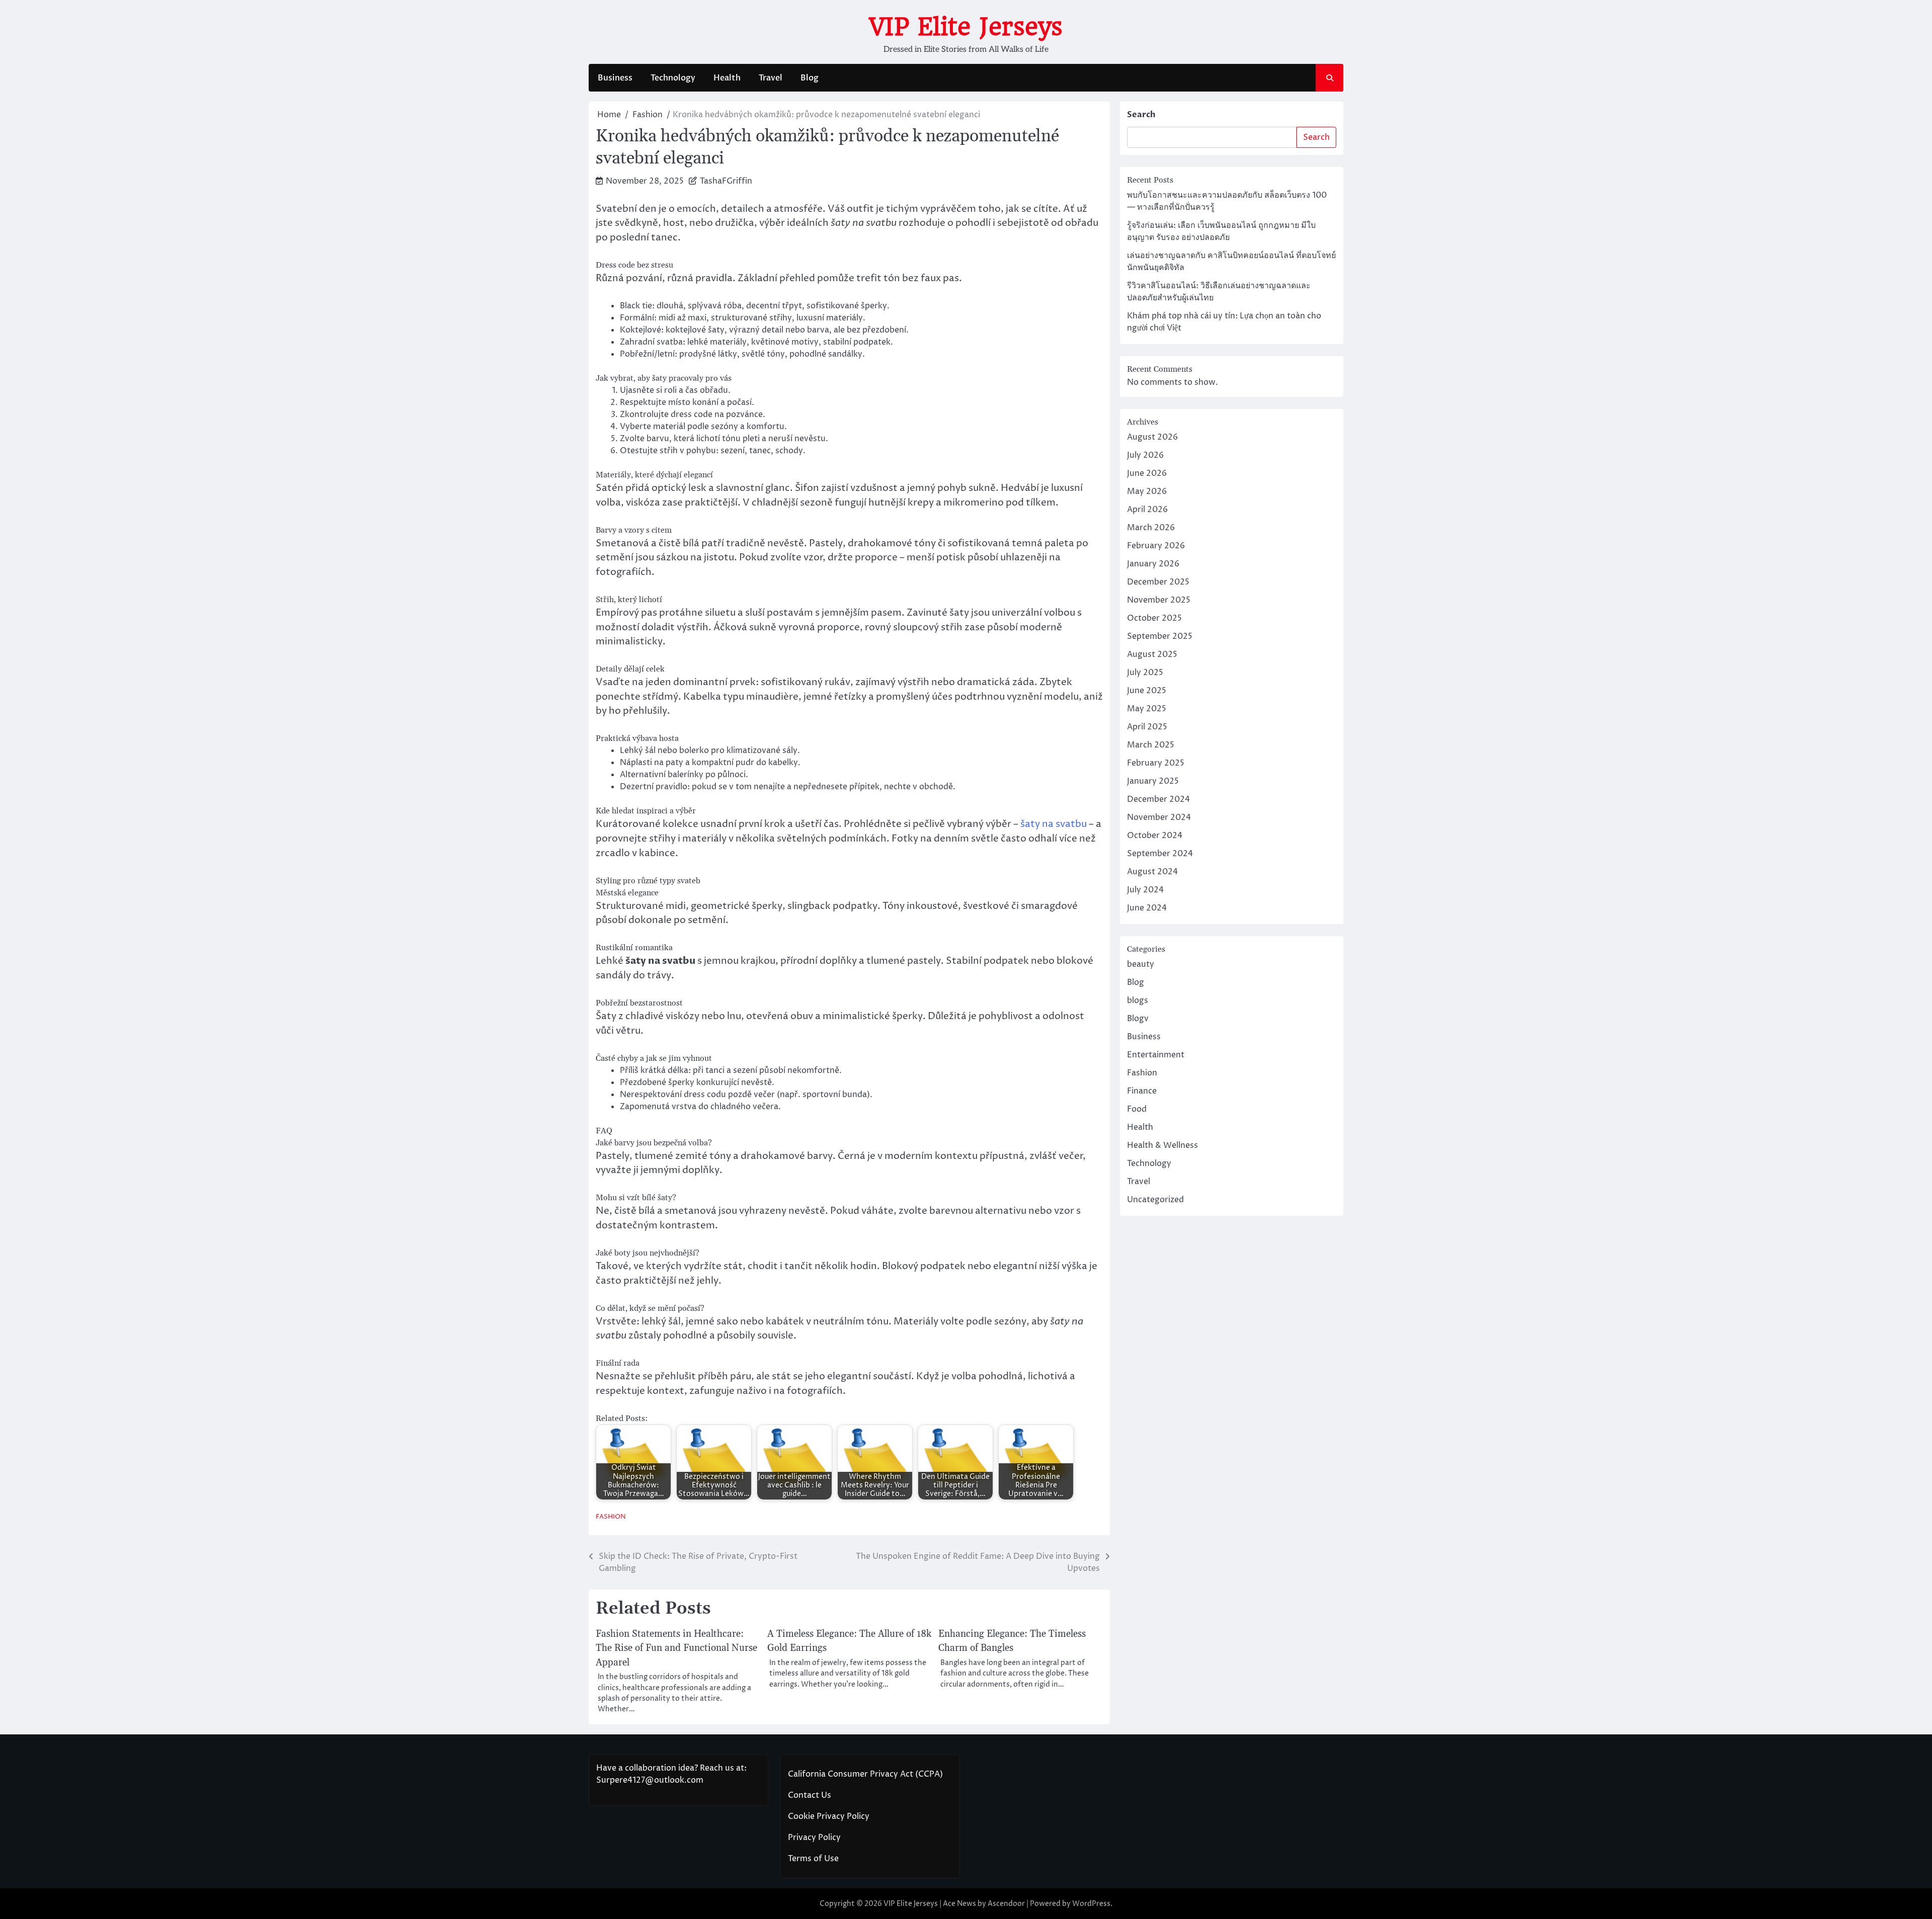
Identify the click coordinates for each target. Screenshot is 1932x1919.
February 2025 (1156, 763)
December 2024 (1158, 799)
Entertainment (1156, 1055)
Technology (673, 78)
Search (1141, 115)
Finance (1142, 1091)
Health (727, 78)
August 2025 (1152, 654)
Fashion (611, 1517)
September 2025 (1160, 636)
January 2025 (1153, 781)
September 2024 (1160, 854)
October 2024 (1155, 836)
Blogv (1138, 1019)
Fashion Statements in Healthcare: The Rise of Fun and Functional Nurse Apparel (676, 1648)
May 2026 (1147, 491)
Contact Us (810, 1795)
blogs (1138, 1000)
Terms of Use (813, 1859)
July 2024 (1145, 890)
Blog (810, 78)
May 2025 (1147, 709)
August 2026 (1152, 437)
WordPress (1091, 1904)
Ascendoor (1006, 1904)
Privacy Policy (814, 1838)
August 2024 (1152, 872)
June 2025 (1147, 691)
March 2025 (1151, 745)
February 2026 (1156, 546)
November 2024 (1159, 817)
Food (1137, 1109)
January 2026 (1153, 564)
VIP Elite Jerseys (966, 27)
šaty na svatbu (1054, 824)
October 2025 (1154, 618)
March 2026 (1151, 528)
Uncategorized (1155, 1200)
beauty (1141, 964)
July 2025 (1145, 673)
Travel (771, 78)
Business (615, 78)
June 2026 (1147, 473)
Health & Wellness (1162, 1145)
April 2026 (1147, 510)
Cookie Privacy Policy (829, 1816)
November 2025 (1159, 600)
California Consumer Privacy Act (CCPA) (865, 1774)
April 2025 (1147, 727)
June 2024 (1147, 908)
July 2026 (1145, 455)
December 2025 (1158, 582)
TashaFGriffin (726, 181)
